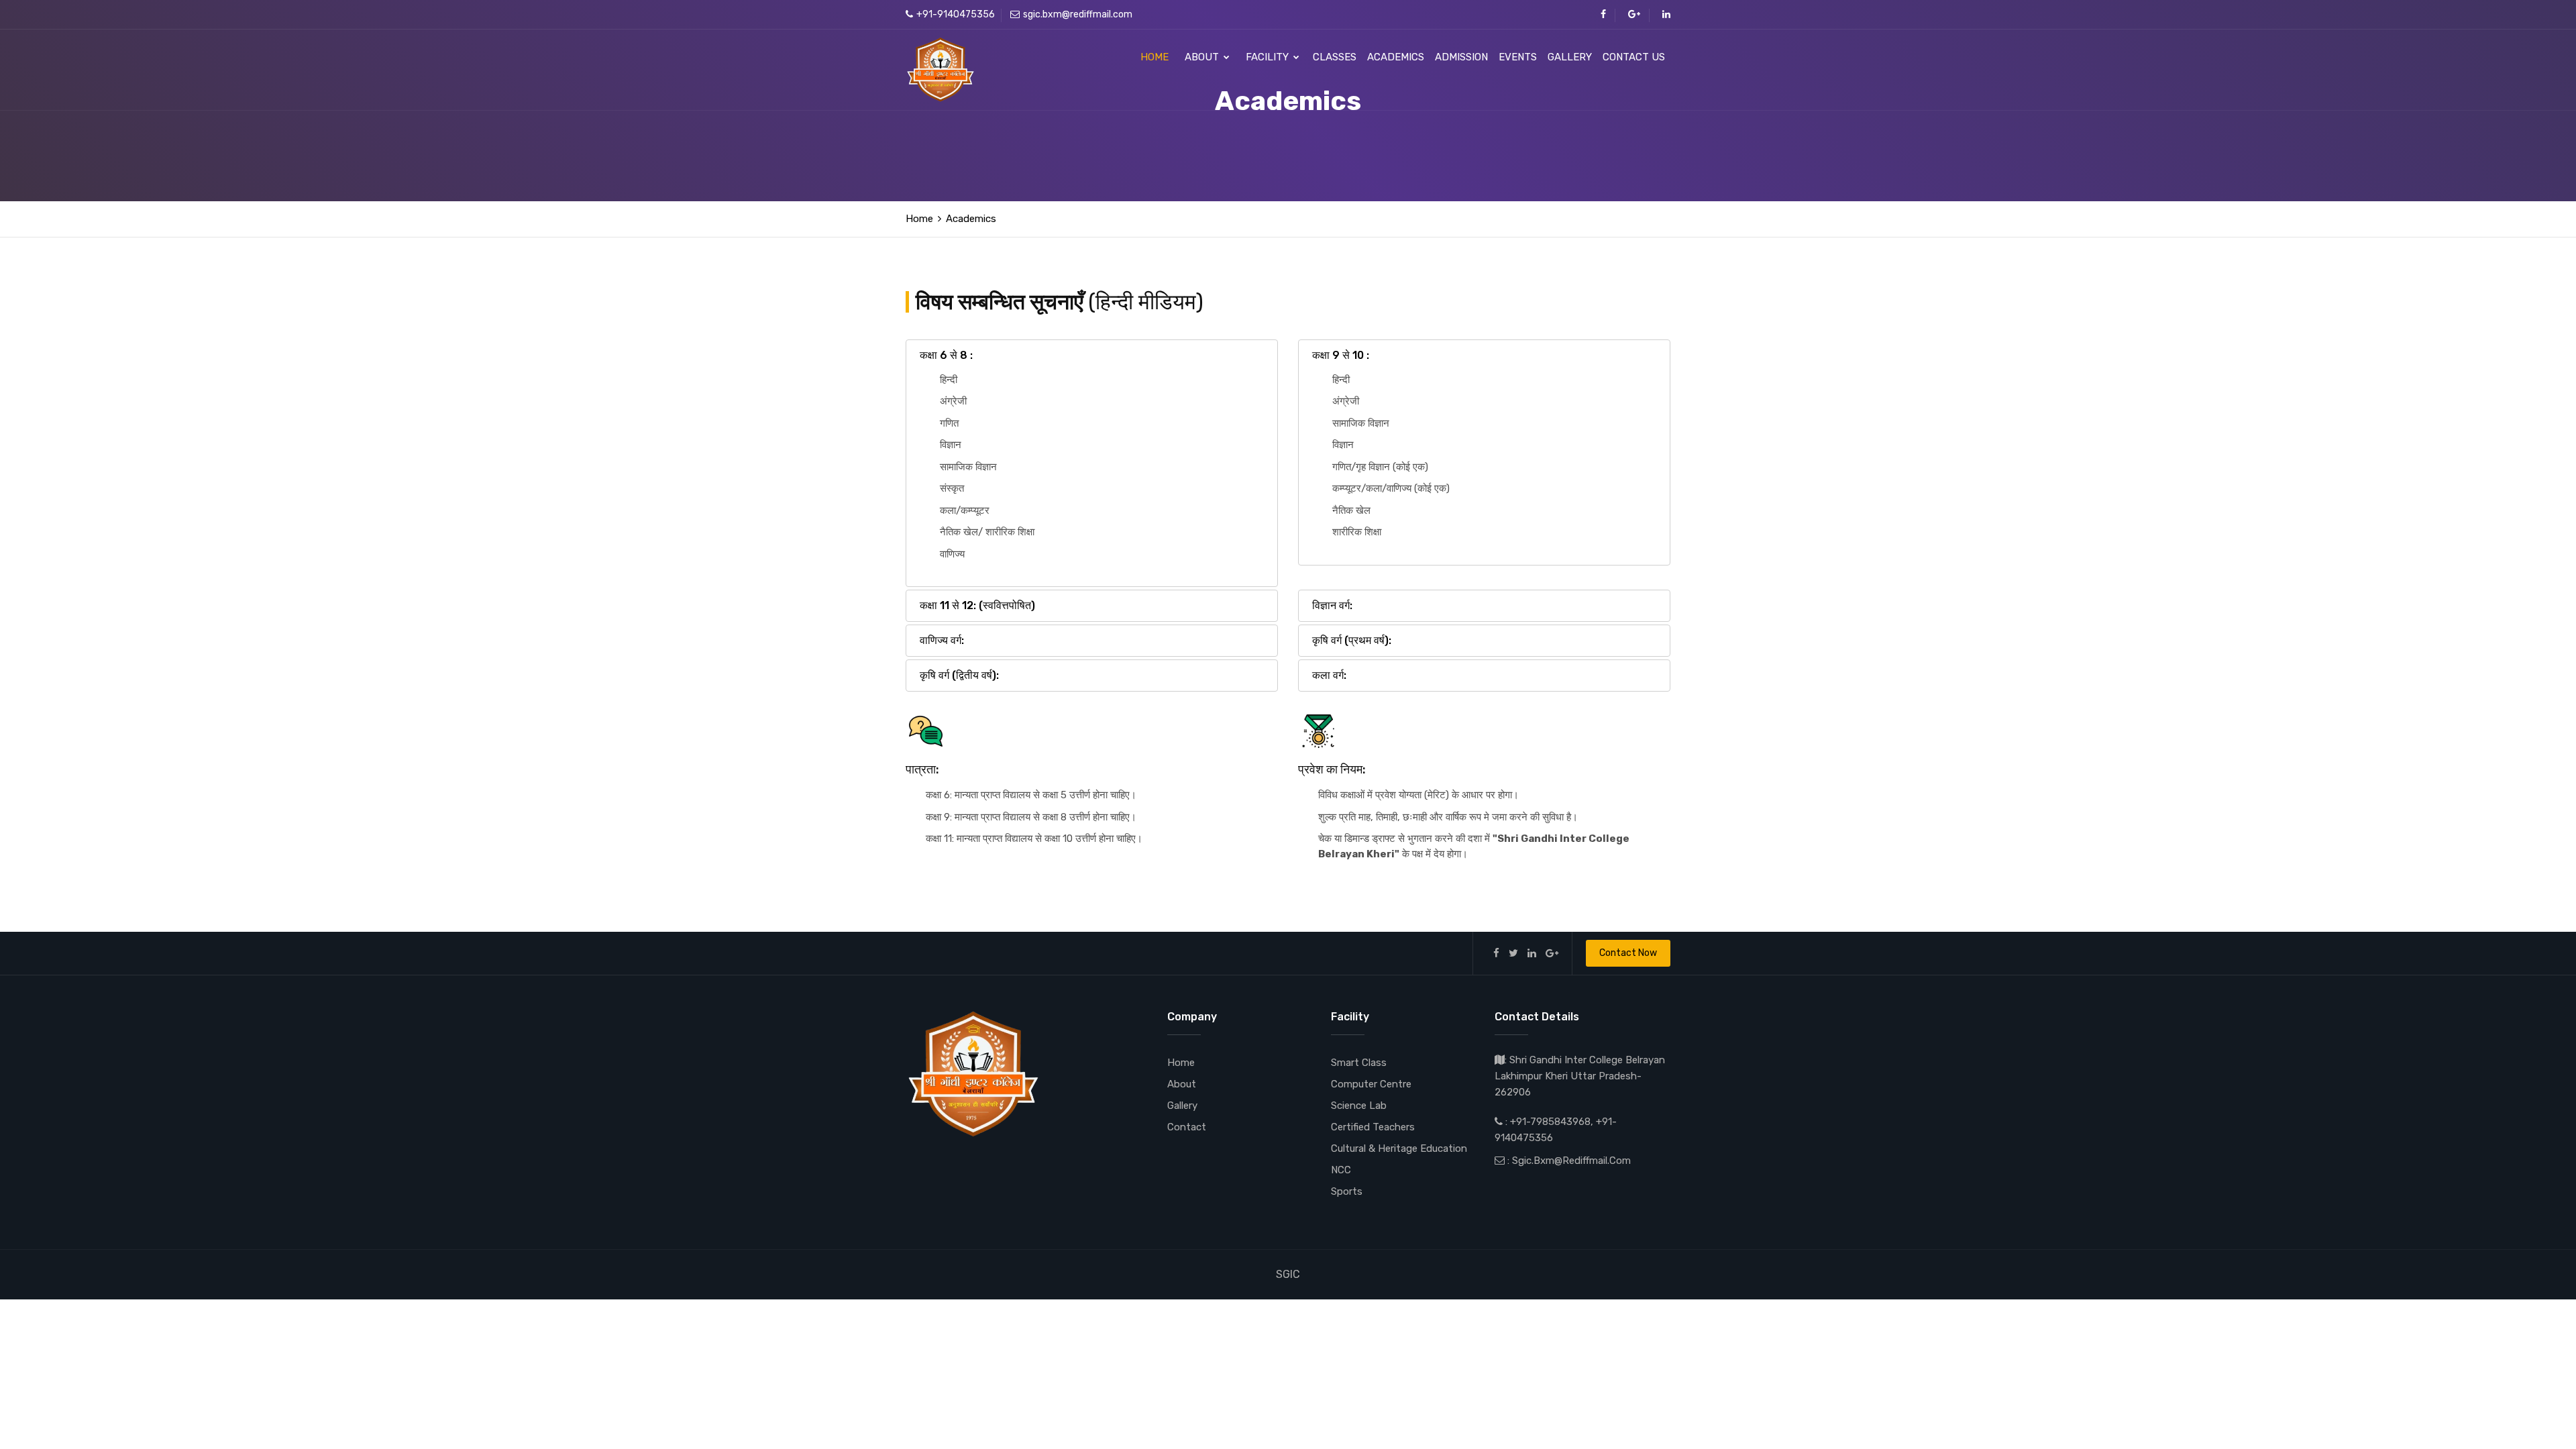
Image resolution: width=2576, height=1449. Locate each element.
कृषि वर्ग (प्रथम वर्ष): (1352, 640)
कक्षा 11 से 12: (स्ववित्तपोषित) (977, 605)
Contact (1187, 1127)
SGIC (1288, 1274)
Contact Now (1628, 953)
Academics (1396, 57)
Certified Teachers (1373, 1127)
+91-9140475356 (956, 14)
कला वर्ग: (1329, 675)
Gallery (1570, 57)
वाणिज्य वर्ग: (942, 640)
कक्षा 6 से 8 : (946, 355)
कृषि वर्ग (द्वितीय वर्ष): (959, 675)
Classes (1335, 57)
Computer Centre (1371, 1084)
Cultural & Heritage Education (1399, 1148)
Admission (1461, 57)
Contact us (1634, 57)
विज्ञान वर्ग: (1332, 605)
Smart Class (1359, 1063)
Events (1518, 57)
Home (1155, 57)
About (1203, 57)
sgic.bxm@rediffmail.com (1078, 14)
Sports (1347, 1191)
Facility (1269, 57)
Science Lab (1359, 1106)
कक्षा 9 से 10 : (1341, 355)
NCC (1341, 1170)
